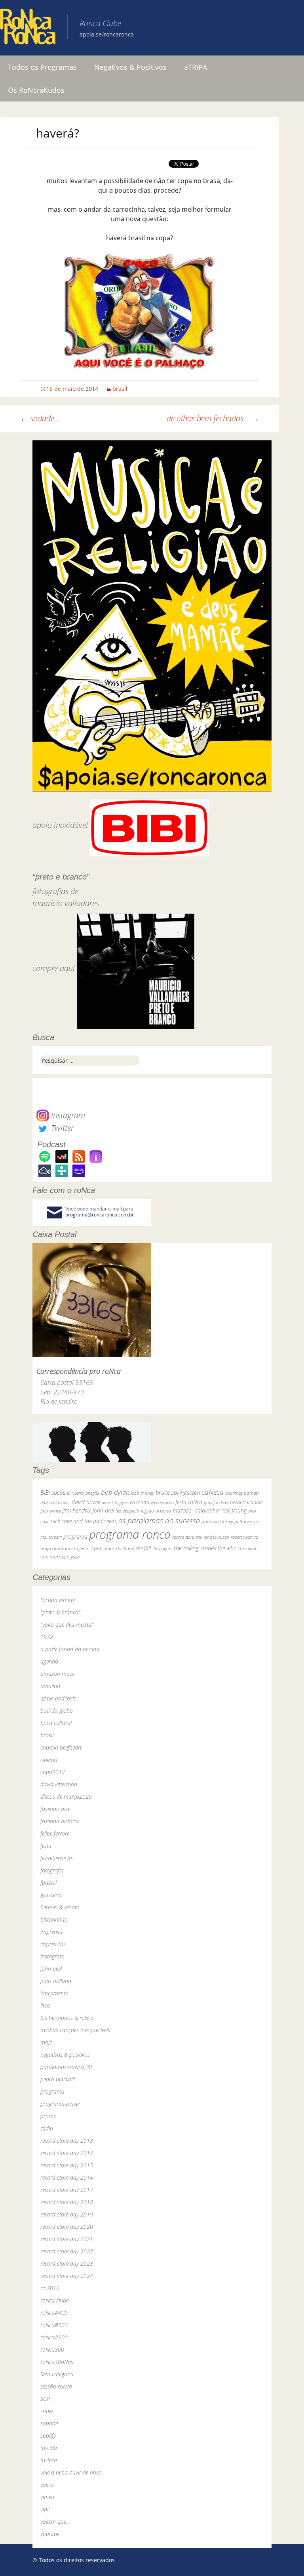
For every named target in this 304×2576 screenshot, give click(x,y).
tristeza (49, 2460)
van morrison (55, 1557)
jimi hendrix (77, 1510)
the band (125, 1548)
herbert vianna (246, 1502)
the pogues (162, 1548)
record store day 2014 (67, 2153)
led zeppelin (127, 1511)
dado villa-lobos (55, 1502)
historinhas (54, 1919)
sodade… (40, 418)
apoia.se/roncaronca (107, 34)
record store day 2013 (67, 2141)
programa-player (60, 2104)
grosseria (51, 1895)
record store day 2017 (67, 2190)
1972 (47, 1637)
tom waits (248, 1548)
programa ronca (130, 1534)
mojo (47, 2042)
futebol (48, 1883)
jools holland (56, 1981)
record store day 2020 (67, 2227)
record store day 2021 (67, 2239)
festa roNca (189, 1502)
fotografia (52, 1870)
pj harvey (243, 1521)
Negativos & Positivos (130, 67)
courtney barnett (242, 1493)
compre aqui (54, 968)
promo (48, 2116)
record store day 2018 (67, 2202)
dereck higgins (115, 1502)
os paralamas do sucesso (159, 1520)
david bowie (86, 1502)
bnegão (92, 1493)
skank (109, 1548)
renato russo (216, 1537)
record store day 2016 (67, 2177)
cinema (49, 1760)
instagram (52, 1956)
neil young (235, 1510)
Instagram (67, 1115)
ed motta (140, 1502)
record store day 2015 (67, 2165)
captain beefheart (61, 1747)
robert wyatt (242, 1537)
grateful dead (216, 1502)
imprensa (51, 1932)
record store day (187, 1537)
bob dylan (115, 1492)
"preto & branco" (60, 1612)
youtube (50, 2534)
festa (46, 1846)
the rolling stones (195, 1548)
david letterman (59, 1784)
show (47, 2411)
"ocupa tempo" (58, 1600)
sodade (49, 2423)
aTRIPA (196, 67)
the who (227, 1548)
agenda (49, 1661)
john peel (103, 1510)
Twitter (61, 1128)
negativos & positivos (65, 2055)
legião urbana (156, 1511)
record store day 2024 (67, 2276)
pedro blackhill (58, 2079)
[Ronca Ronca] (28, 28)
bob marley (142, 1493)
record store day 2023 (67, 2263)
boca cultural (56, 1723)
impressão (53, 1944)
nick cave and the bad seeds (84, 1521)
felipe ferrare (55, 1833)
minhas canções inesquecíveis (75, 2030)
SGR (45, 2399)
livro (45, 2005)
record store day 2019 (67, 2214)
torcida (49, 2448)
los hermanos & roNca (67, 2018)
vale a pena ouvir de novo (71, 2472)
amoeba (50, 1686)
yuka (75, 1557)
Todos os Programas (42, 67)
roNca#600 (54, 2337)
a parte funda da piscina (70, 1649)
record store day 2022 (67, 2251)
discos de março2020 (66, 1797)
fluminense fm (57, 1858)
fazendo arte (55, 1809)
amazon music (58, 1674)
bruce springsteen (178, 1492)
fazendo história (60, 1821)
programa (75, 1537)
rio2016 (50, 2288)
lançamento (54, 1993)
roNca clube (54, 2300)
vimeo (47, 2497)
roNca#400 (54, 2313)
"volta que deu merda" (67, 1625)
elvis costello (162, 1502)
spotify (48, 2435)
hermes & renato (60, 1907)
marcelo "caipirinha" (197, 1510)
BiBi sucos (53, 1492)
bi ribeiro (75, 1493)
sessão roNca (56, 2386)
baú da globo (57, 1711)
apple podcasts (58, 1698)
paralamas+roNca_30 (66, 2067)
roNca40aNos (57, 2362)
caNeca (213, 1492)
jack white (50, 1511)
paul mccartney (217, 1521)
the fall (143, 1548)
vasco (47, 2485)
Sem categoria (57, 2374)
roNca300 (52, 2349)
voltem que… (55, 2521)
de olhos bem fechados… (213, 418)
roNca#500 (54, 2325)
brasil (120, 389)
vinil (45, 2509)
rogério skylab (88, 1548)
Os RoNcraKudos (36, 90)
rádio (47, 2128)
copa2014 (53, 1772)
